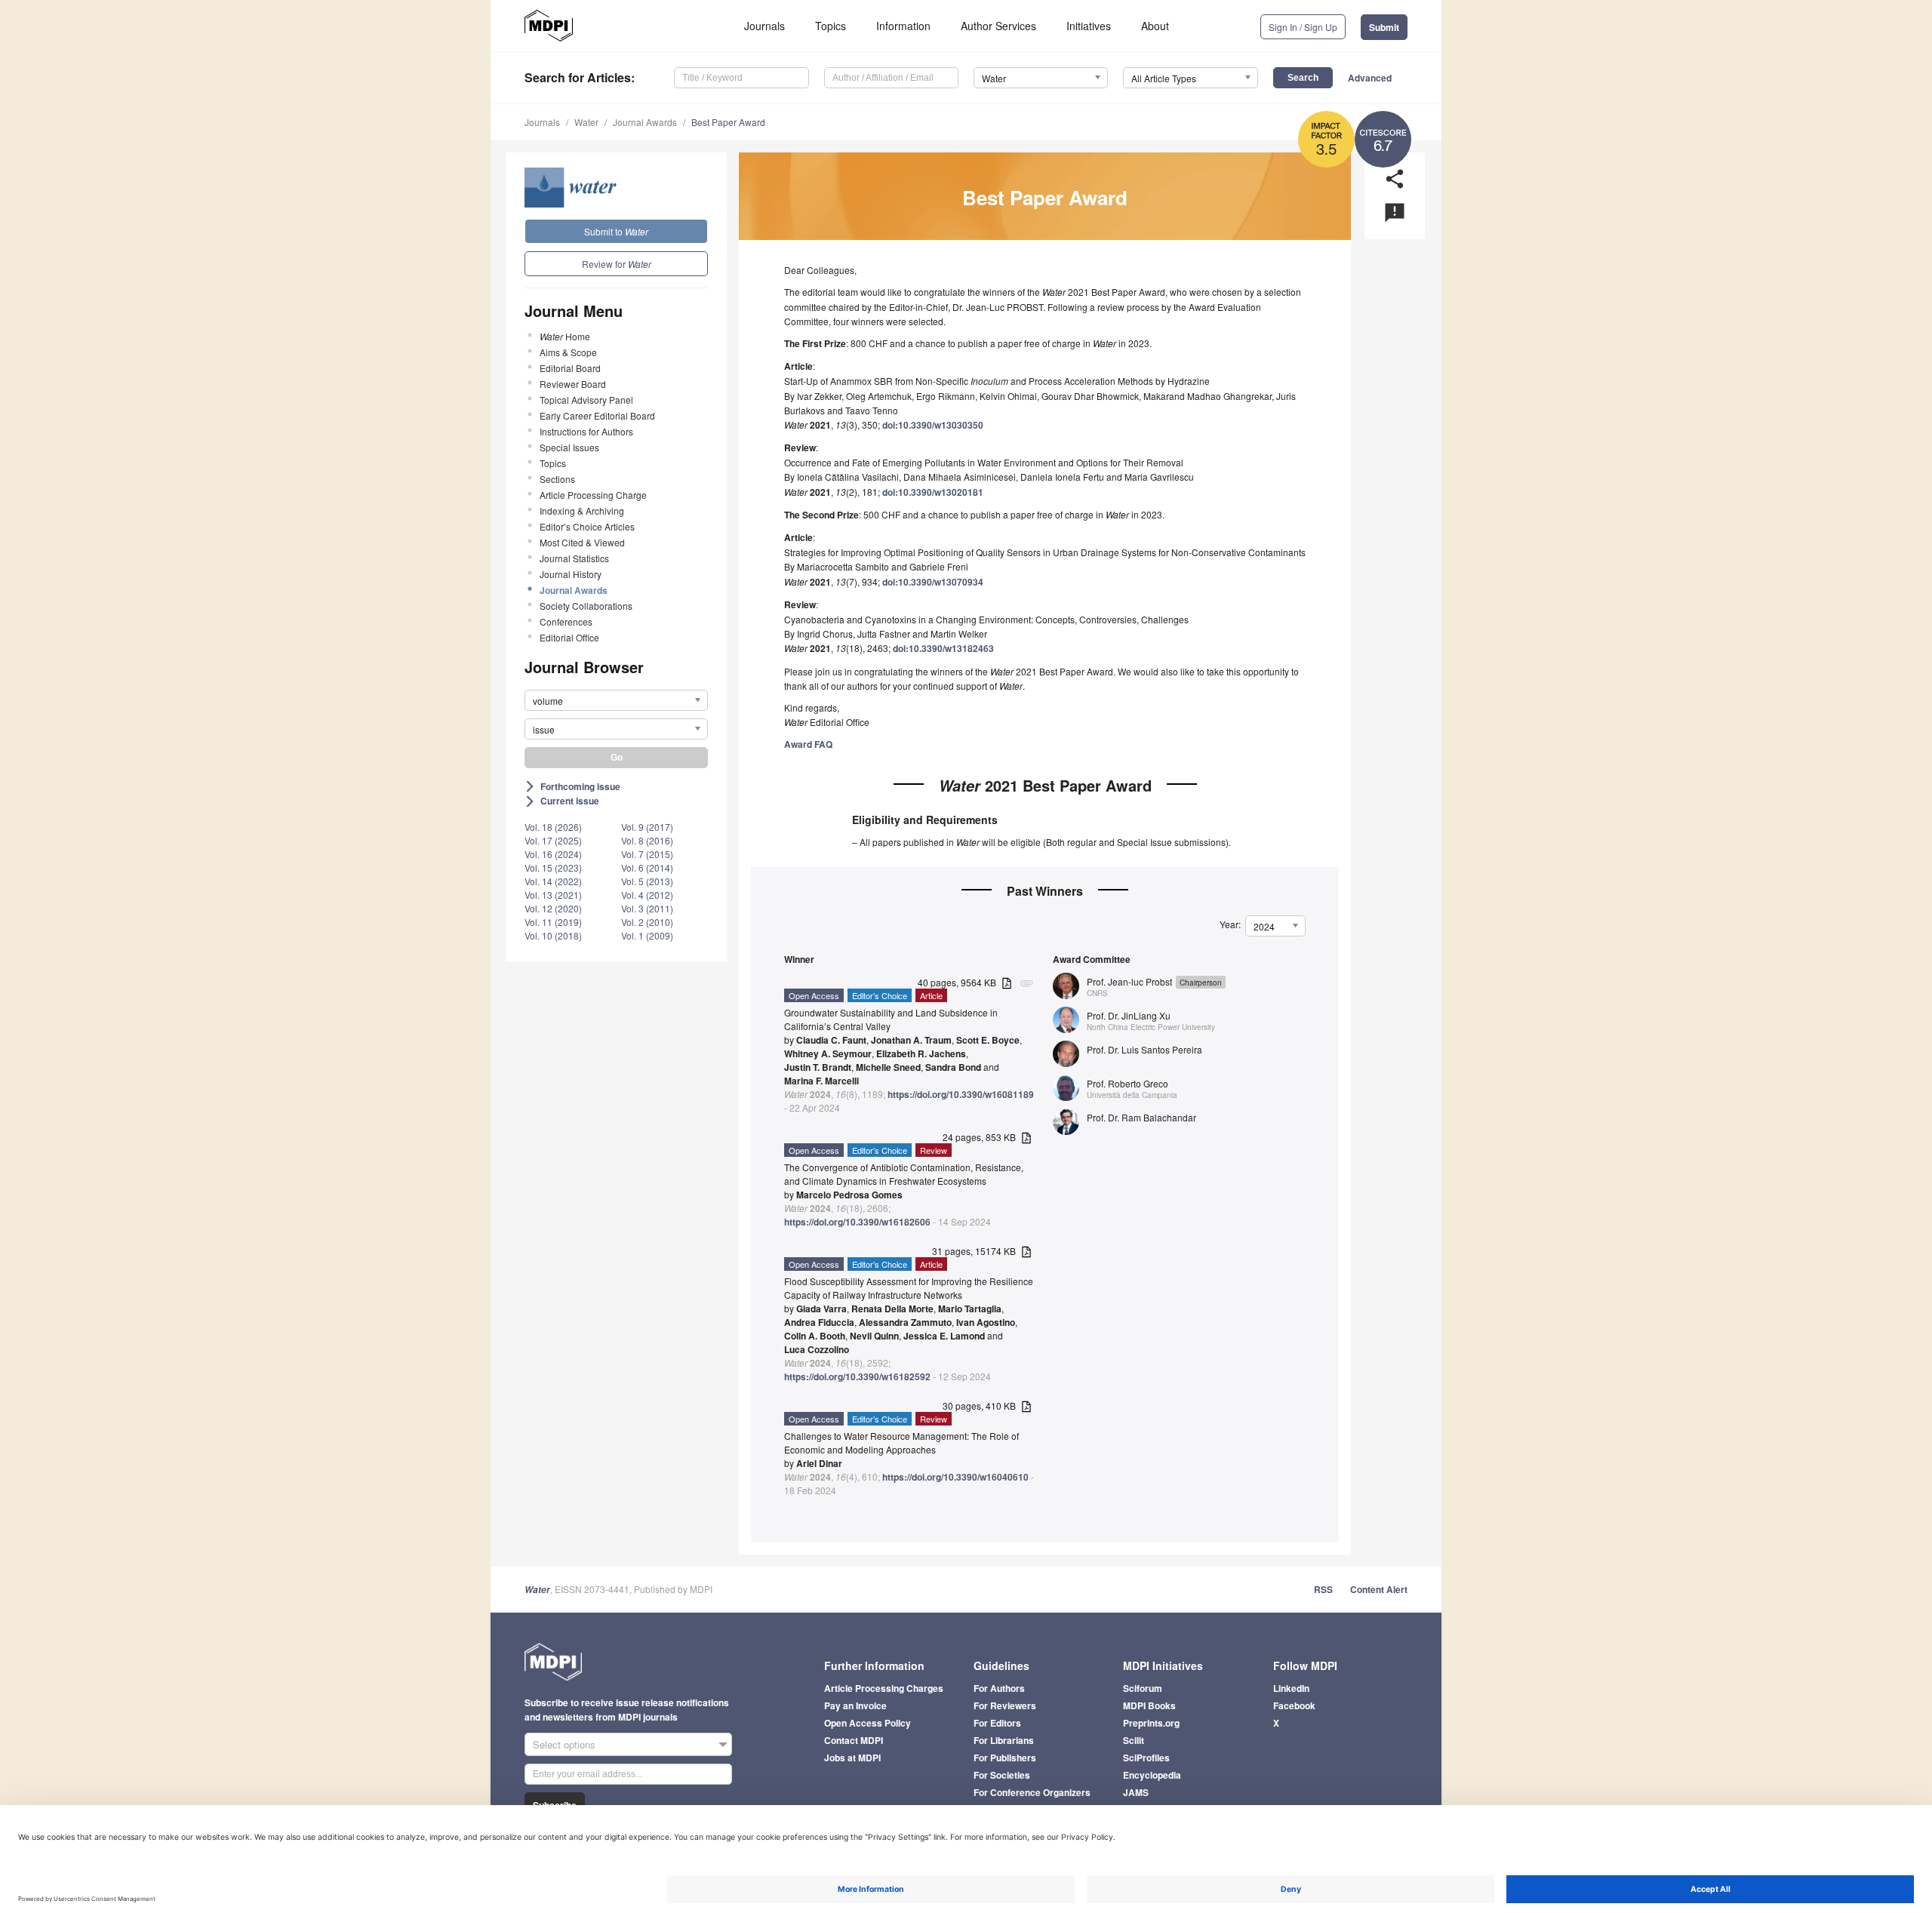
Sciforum (1143, 1688)
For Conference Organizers (1032, 1792)
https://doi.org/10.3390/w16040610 (955, 1477)
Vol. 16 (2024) (553, 854)
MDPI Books (1149, 1705)
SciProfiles (1146, 1758)
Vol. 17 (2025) (553, 840)
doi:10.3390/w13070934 (933, 582)
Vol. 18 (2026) (553, 827)
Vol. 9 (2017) (647, 827)
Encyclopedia (1152, 1775)
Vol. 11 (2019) (553, 922)
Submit (1384, 27)
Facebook (1294, 1705)
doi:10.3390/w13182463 (943, 648)
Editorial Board (570, 368)
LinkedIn (1291, 1688)
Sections (557, 479)
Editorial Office (569, 637)
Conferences (566, 621)
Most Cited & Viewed (582, 542)
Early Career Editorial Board (597, 415)
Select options (564, 1744)
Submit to (616, 231)
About (1155, 26)
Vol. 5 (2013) (647, 881)
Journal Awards (645, 122)
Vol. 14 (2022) (553, 881)
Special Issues (569, 447)
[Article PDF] (1007, 984)
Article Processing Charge (593, 495)
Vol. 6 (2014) (647, 867)
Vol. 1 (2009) (647, 935)
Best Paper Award (728, 122)
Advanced (1370, 78)
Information (903, 26)
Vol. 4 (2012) (647, 895)
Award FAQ (808, 744)
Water (586, 122)
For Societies (1002, 1775)
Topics (831, 26)
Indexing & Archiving (582, 511)
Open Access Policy (868, 1723)
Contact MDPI (854, 1740)
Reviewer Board (573, 384)
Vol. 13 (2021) (553, 895)
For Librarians (1004, 1740)
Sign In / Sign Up (1303, 27)
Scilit (1134, 1740)
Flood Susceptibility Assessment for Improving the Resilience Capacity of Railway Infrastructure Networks (909, 1288)
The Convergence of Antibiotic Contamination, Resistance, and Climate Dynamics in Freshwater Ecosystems (904, 1174)
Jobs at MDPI (852, 1758)
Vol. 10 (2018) (553, 935)
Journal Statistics (574, 558)
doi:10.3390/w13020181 (933, 492)
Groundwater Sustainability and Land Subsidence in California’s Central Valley (891, 1019)
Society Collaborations (586, 606)
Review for (617, 264)
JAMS (1136, 1792)
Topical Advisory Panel (586, 400)
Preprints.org (1151, 1723)
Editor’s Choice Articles (587, 526)
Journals (764, 26)
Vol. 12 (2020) (553, 908)
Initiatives (1089, 26)
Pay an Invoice (855, 1705)
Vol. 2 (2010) (647, 922)
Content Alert (1379, 1589)
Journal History (571, 574)
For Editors (997, 1723)
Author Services (998, 26)
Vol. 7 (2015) (647, 854)
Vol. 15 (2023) (553, 867)
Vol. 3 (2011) (647, 908)
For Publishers (1005, 1758)
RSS (1323, 1589)
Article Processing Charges (884, 1688)
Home (565, 336)
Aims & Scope (568, 352)
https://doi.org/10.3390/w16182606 (857, 1222)
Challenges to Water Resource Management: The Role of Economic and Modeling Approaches (901, 1442)
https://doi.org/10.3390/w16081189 (961, 1094)
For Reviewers (1005, 1705)
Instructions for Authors (586, 431)
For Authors (999, 1688)
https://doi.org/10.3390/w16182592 (857, 1376)
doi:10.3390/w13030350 (933, 425)
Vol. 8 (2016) (647, 840)
